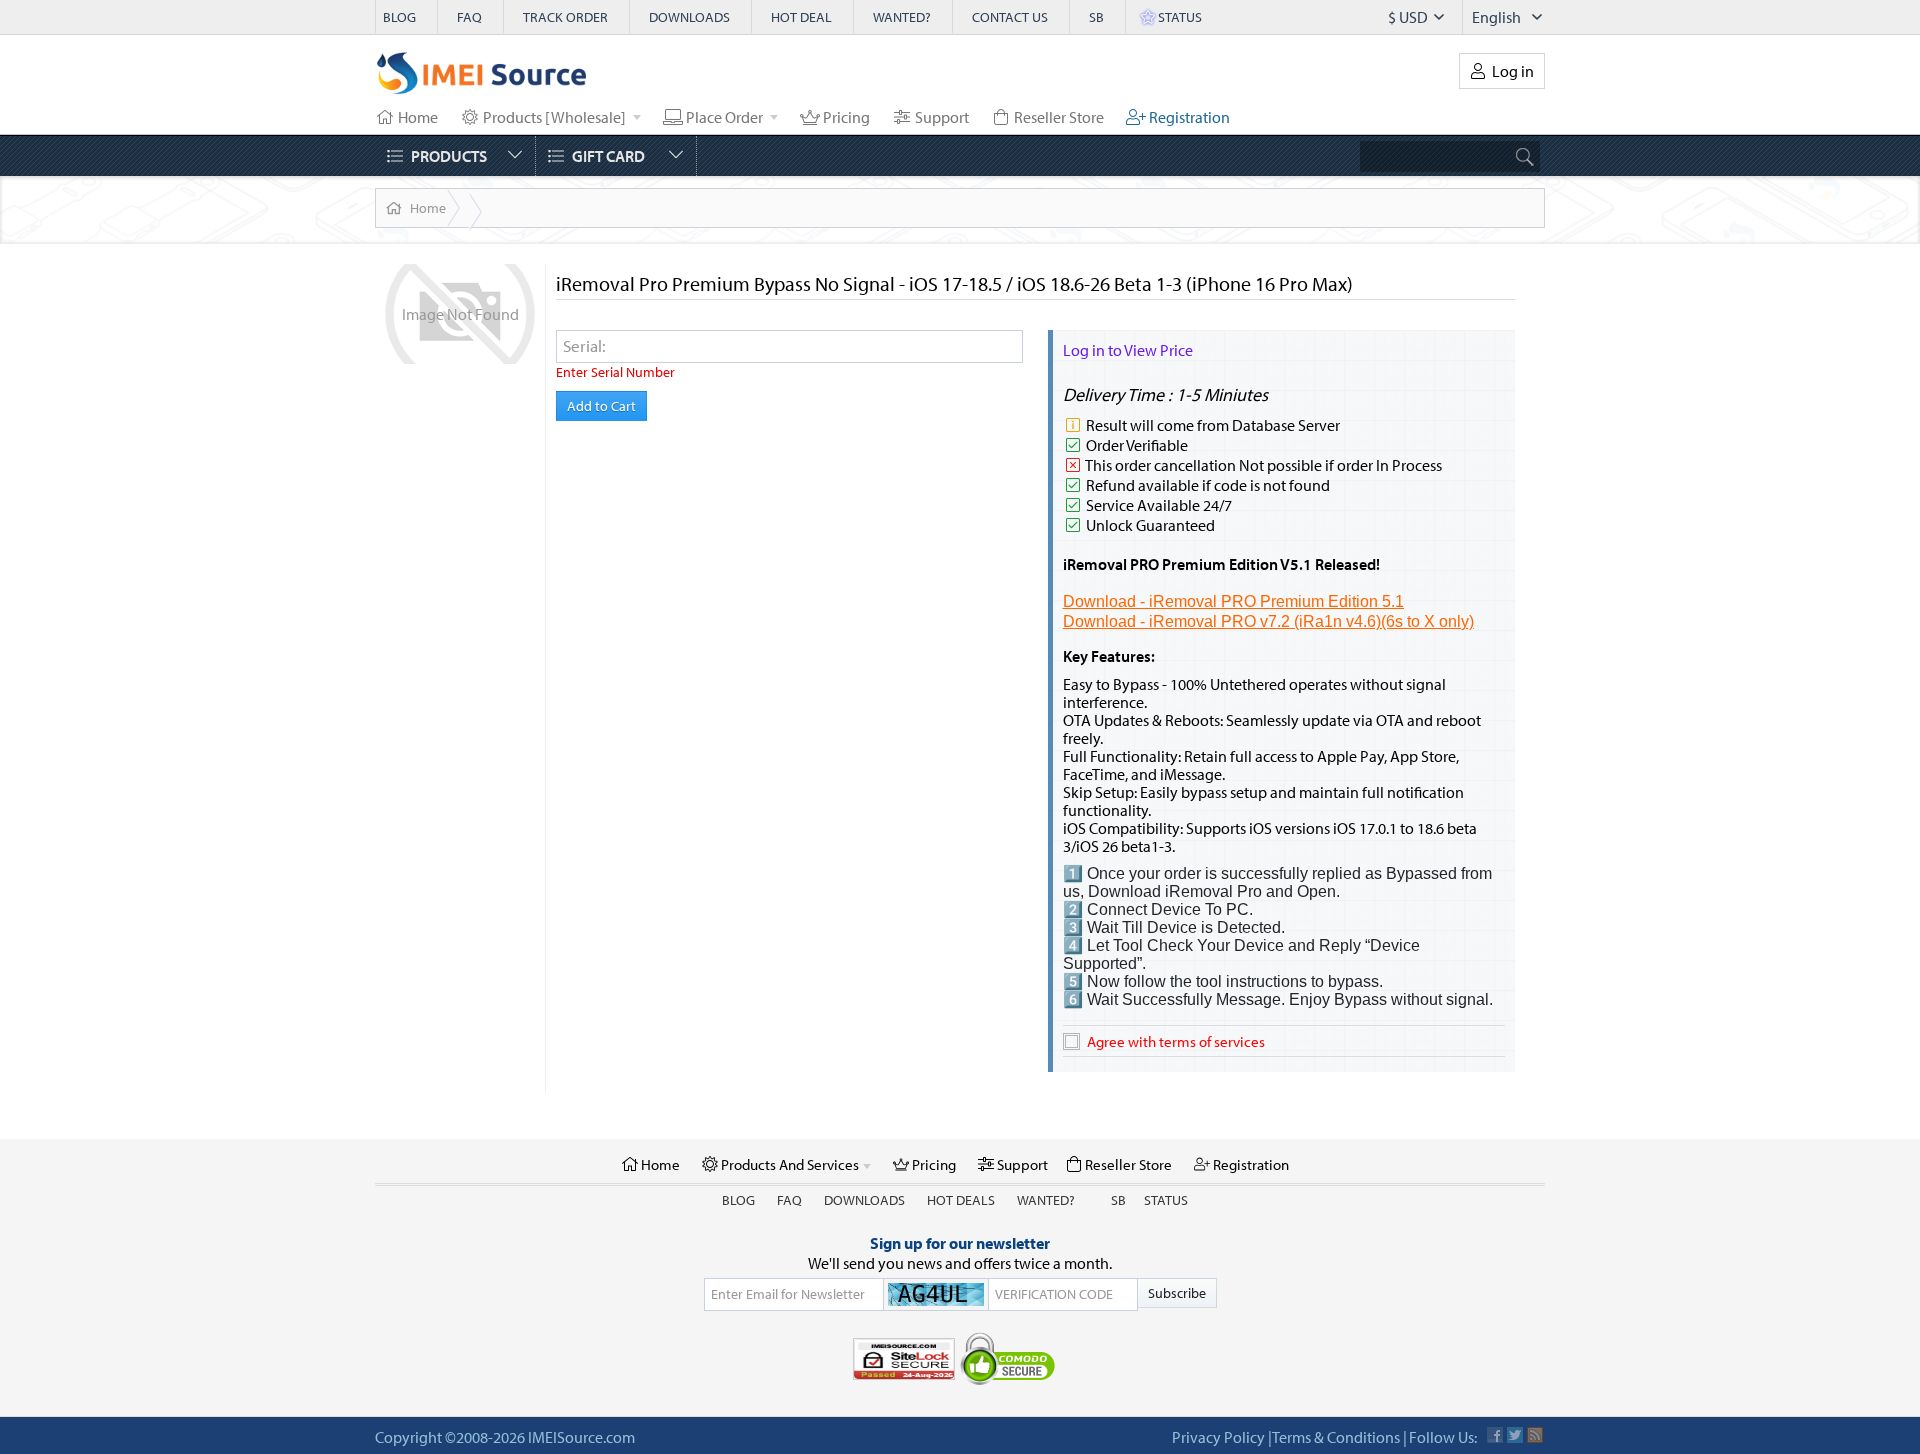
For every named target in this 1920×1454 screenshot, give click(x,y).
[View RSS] (1535, 1435)
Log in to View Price (1128, 350)
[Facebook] (1495, 1435)
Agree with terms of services (1176, 1041)
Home (428, 208)
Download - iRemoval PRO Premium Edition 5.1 (1233, 601)
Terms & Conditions (1336, 1437)
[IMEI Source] (482, 78)
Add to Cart (601, 406)
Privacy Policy (1218, 1437)
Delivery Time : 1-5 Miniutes (1165, 394)
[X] (1515, 1435)
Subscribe (1177, 1293)
